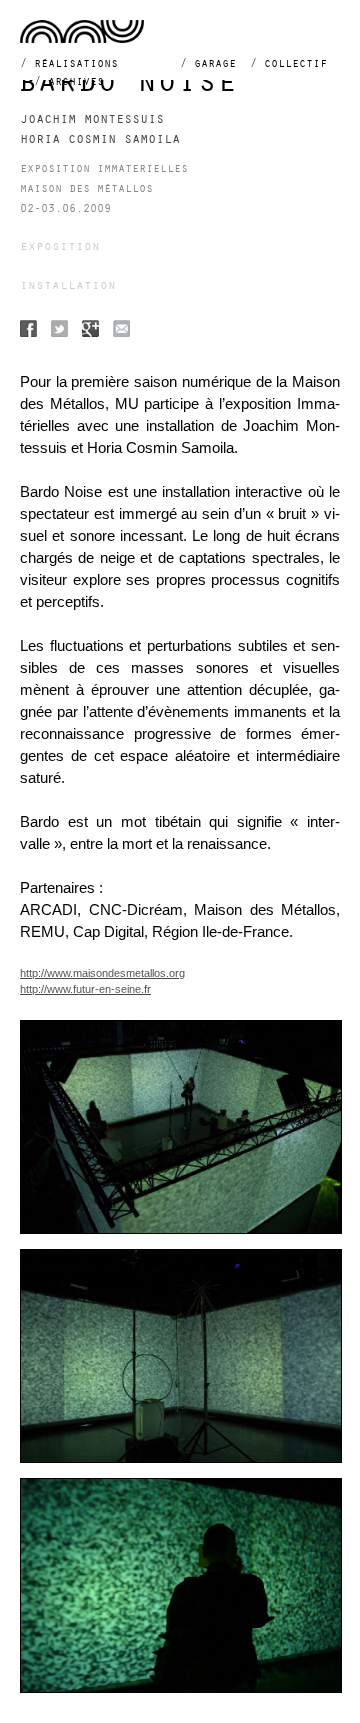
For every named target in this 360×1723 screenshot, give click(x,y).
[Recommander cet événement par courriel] (121, 331)
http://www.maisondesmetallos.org (102, 973)
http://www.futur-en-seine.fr (85, 989)
